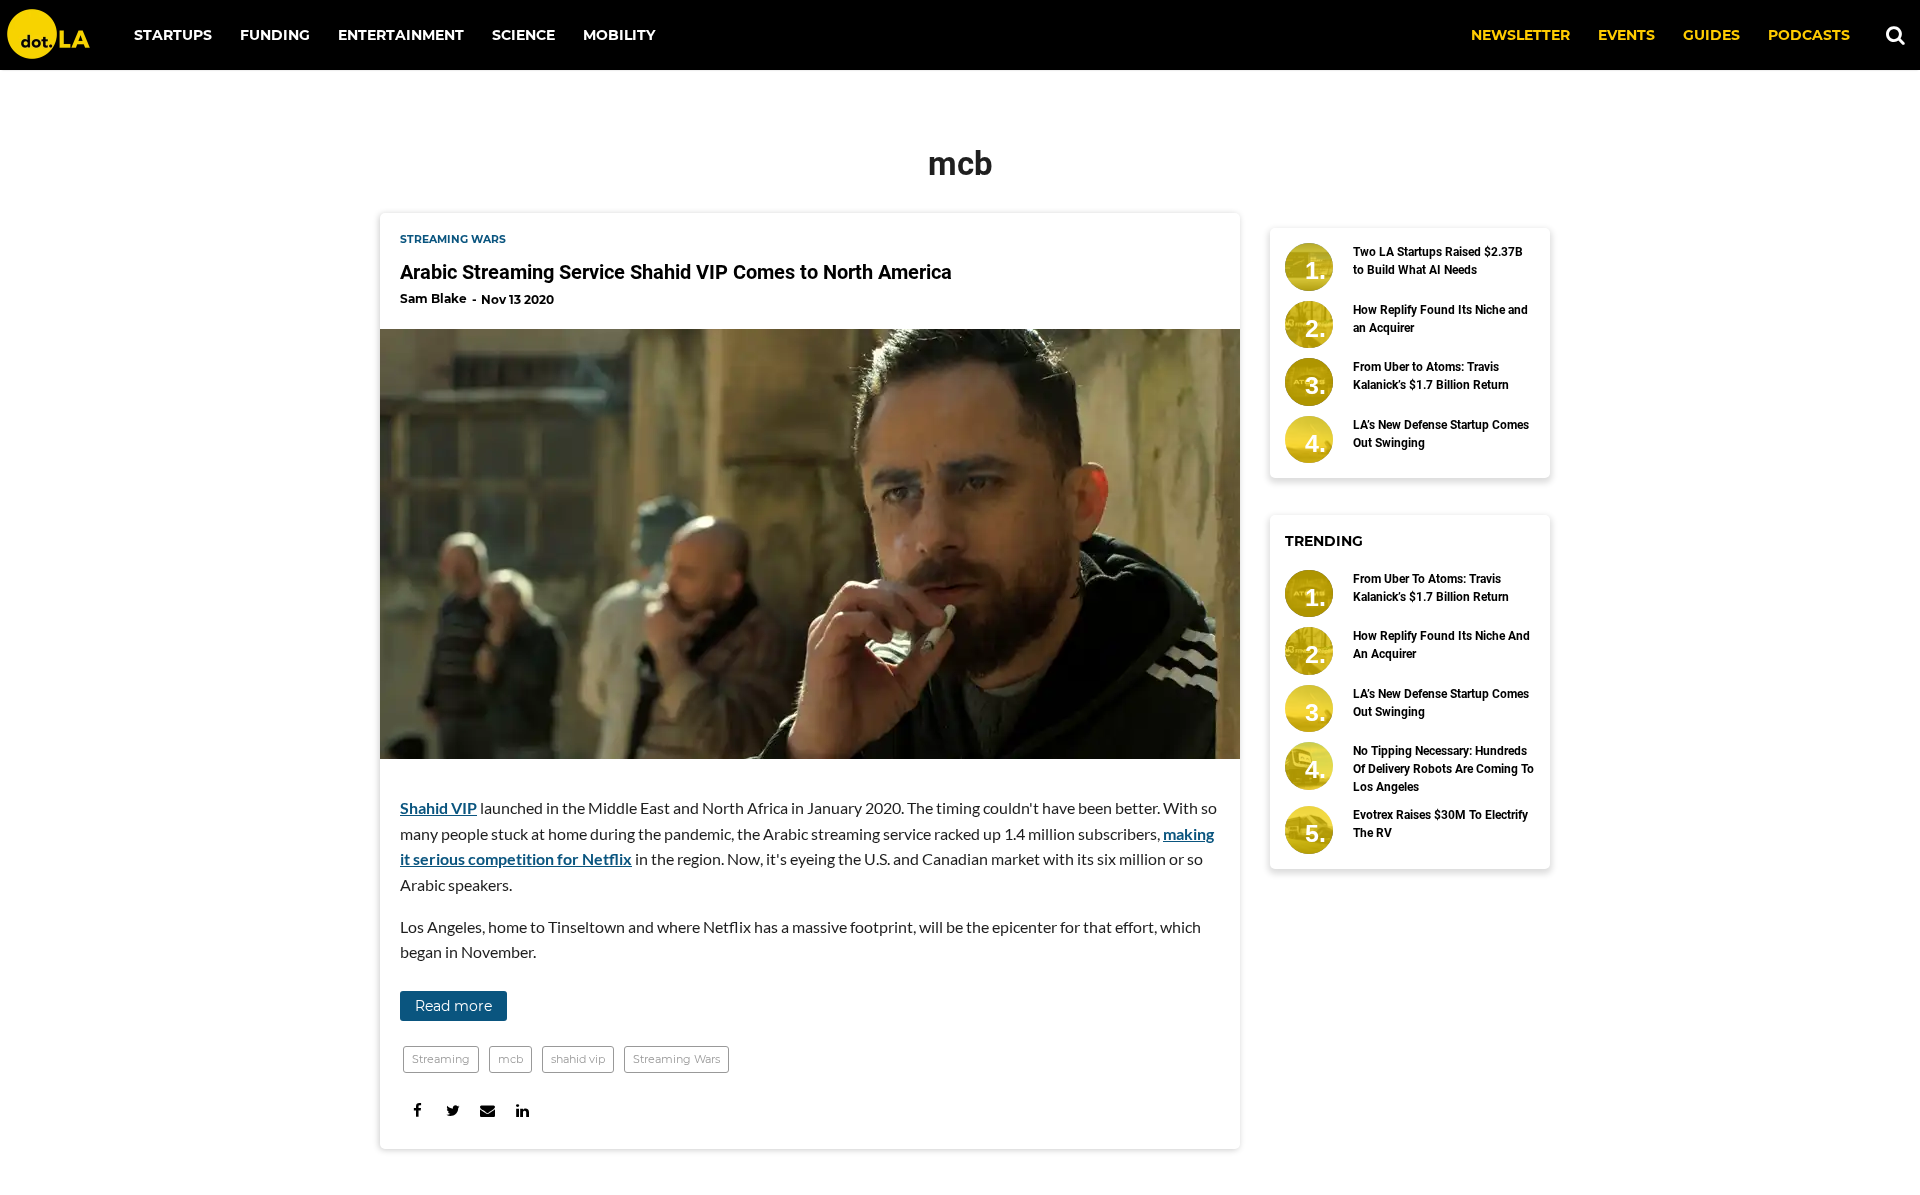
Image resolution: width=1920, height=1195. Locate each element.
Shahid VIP (438, 807)
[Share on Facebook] (417, 1110)
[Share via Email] (487, 1110)
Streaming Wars (676, 1059)
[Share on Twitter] (452, 1110)
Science (523, 35)
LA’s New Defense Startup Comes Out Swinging (1441, 434)
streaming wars (453, 239)
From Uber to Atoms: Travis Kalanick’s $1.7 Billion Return (1431, 376)
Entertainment (401, 35)
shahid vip (578, 1059)
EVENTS (1626, 35)
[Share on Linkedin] (522, 1110)
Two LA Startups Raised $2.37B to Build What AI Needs (1438, 261)
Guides (1711, 35)
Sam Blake (433, 298)
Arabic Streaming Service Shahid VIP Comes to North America (676, 272)
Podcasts (1809, 35)
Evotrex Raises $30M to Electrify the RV (1440, 824)
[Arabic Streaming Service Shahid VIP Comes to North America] (810, 544)
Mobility (619, 35)
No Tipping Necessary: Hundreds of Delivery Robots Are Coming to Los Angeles (1443, 769)
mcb (510, 1059)
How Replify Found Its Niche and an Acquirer (1440, 319)
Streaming (441, 1059)
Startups (173, 35)
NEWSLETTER (1520, 35)
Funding (275, 35)
